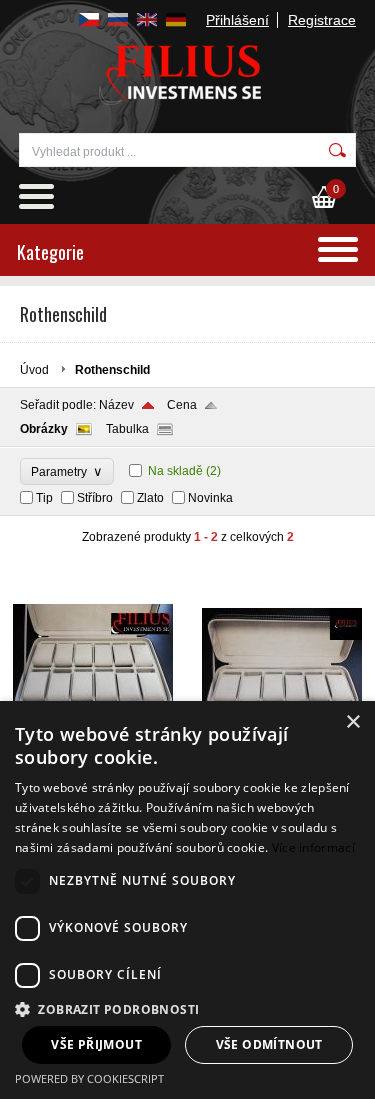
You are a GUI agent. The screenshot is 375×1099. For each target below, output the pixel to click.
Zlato (150, 498)
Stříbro (95, 498)
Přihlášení (237, 20)
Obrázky (44, 429)
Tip (44, 498)
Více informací (313, 847)
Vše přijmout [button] (96, 1044)
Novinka (210, 498)
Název (116, 405)
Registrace (322, 20)
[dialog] (187, 900)
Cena (182, 405)
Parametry (67, 471)
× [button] (352, 722)
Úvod (34, 370)
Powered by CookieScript (89, 1078)
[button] (187, 1008)
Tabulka (127, 429)
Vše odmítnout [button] (269, 1044)
